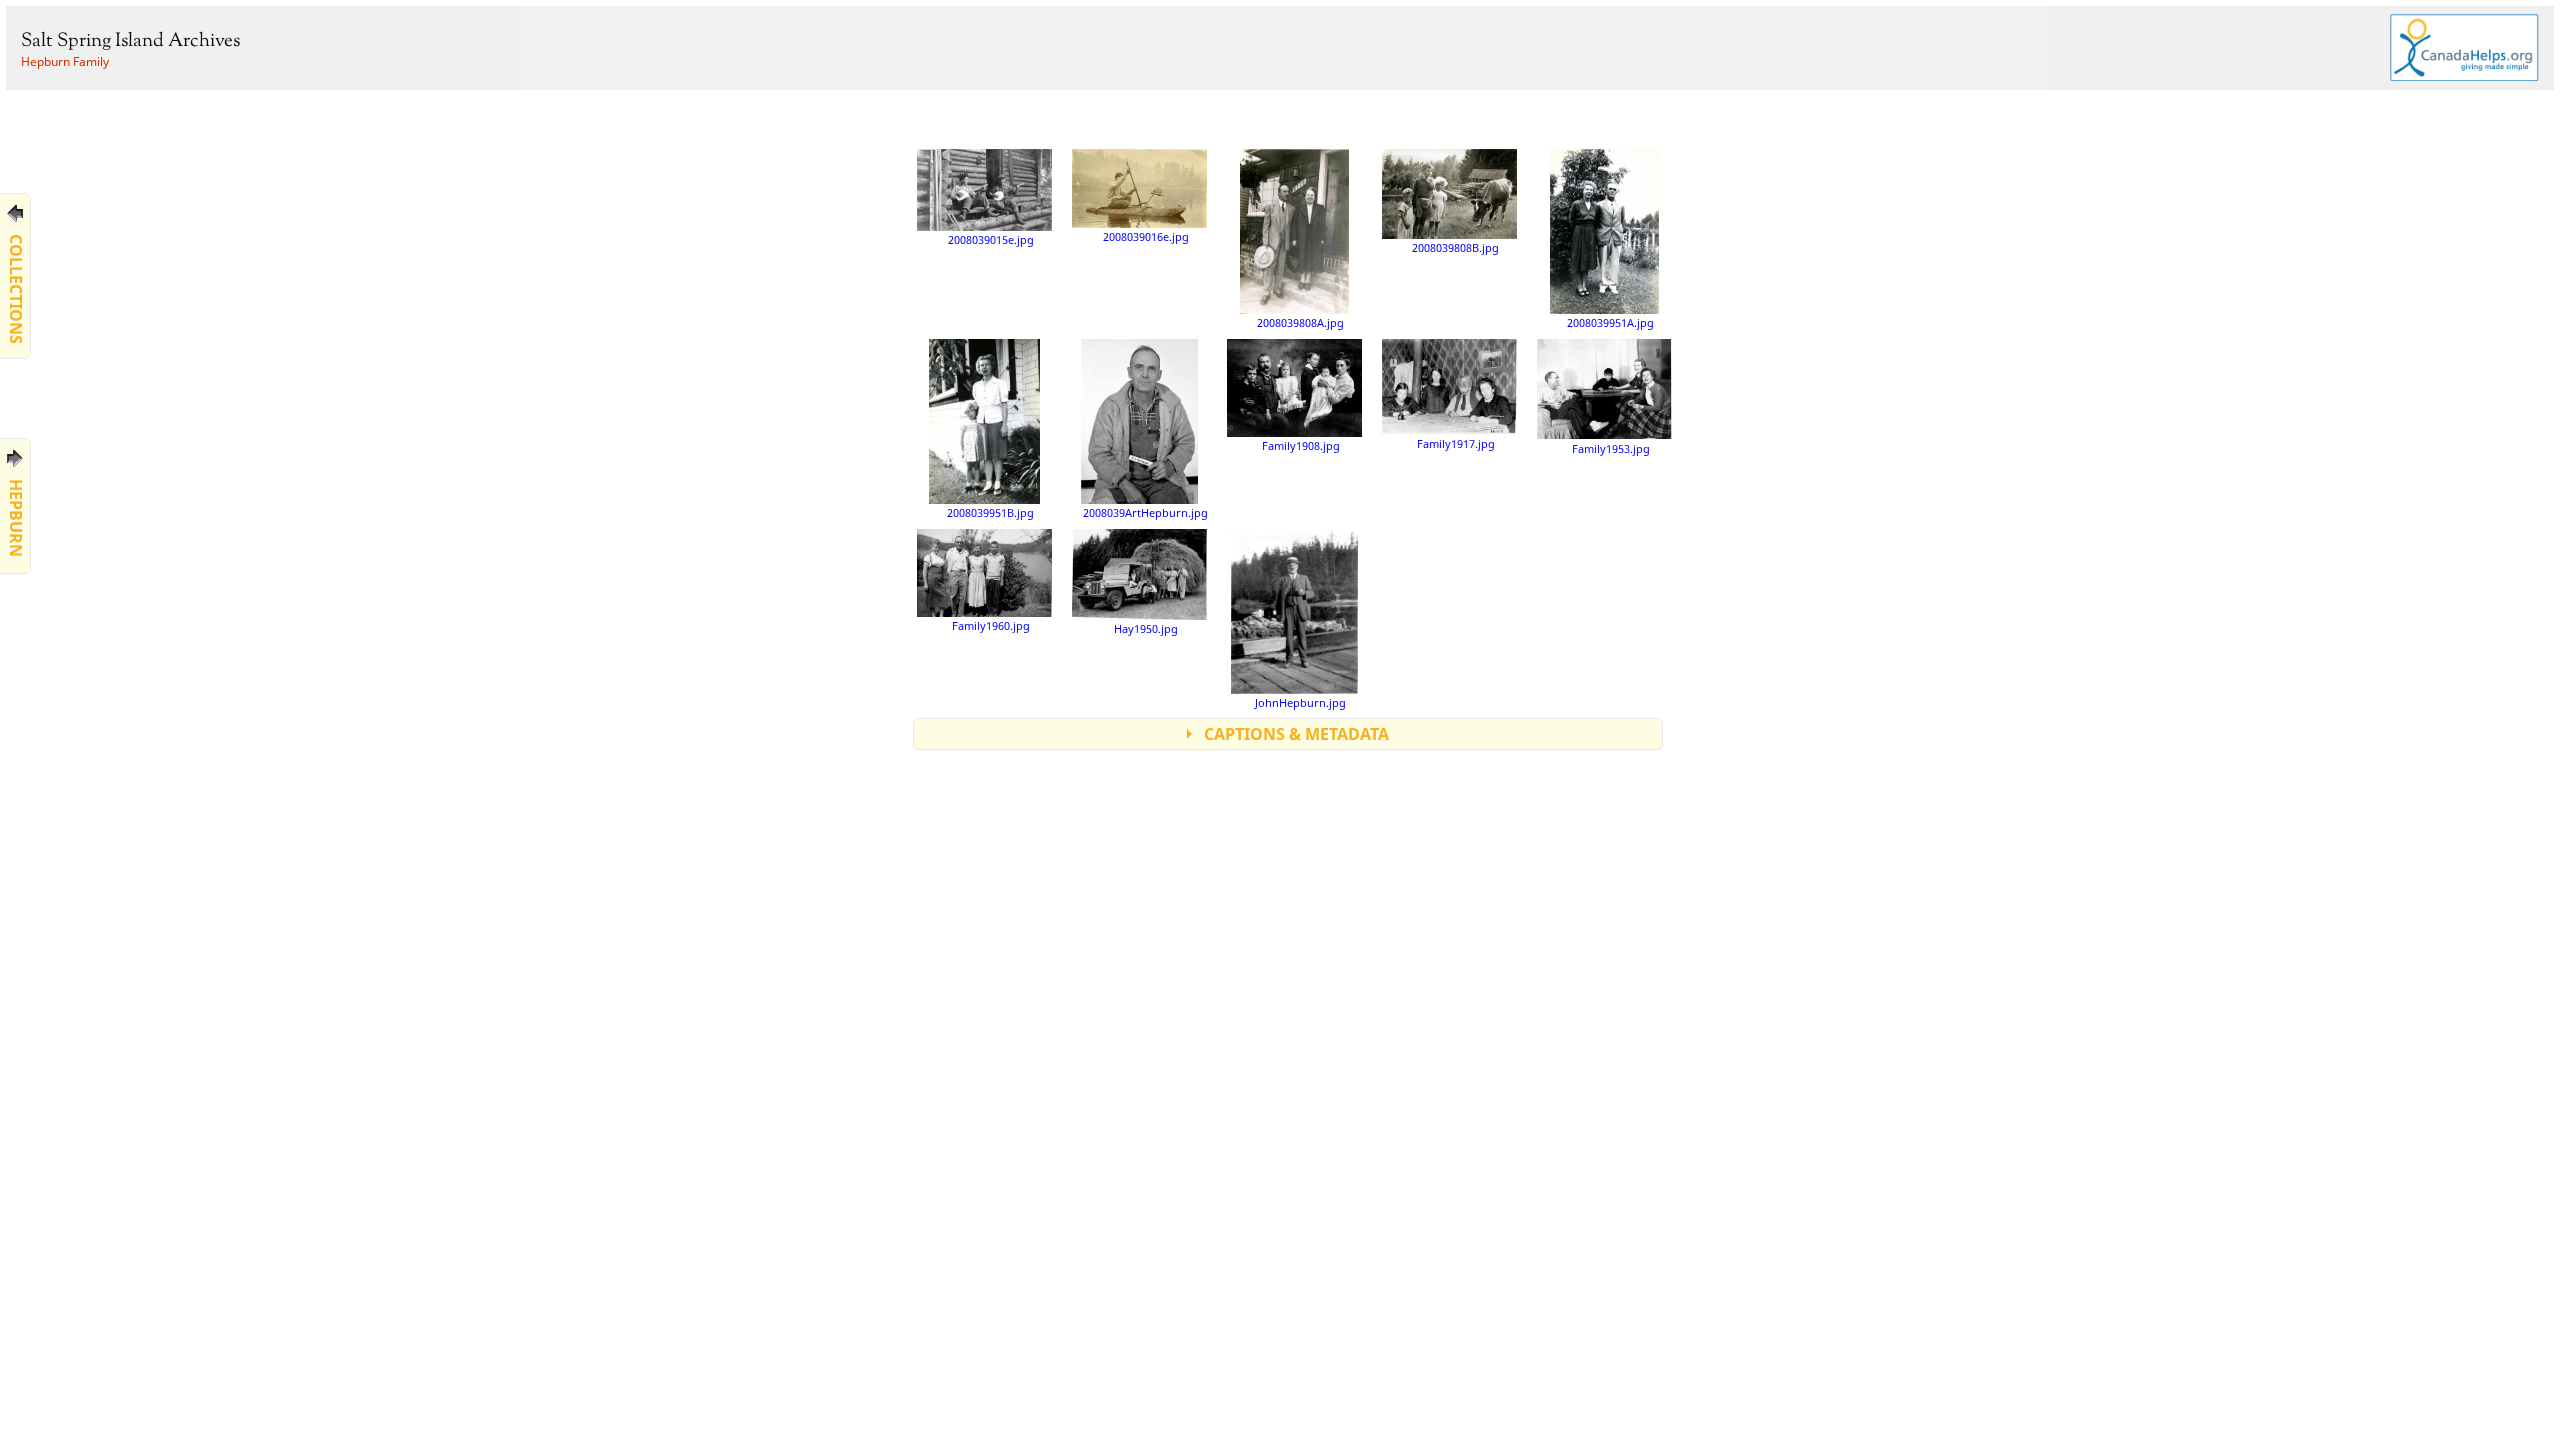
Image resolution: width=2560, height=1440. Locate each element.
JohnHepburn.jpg (1300, 702)
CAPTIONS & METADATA (1296, 734)
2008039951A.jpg (1610, 322)
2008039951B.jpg (990, 512)
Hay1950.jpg (1146, 628)
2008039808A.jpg (1300, 322)
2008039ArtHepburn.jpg (1145, 512)
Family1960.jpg (991, 625)
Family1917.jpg (1456, 443)
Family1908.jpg (1301, 445)
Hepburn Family (65, 61)
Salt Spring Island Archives (130, 41)
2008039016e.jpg (1146, 236)
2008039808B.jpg (1455, 247)
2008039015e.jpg (991, 239)
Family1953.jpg (1611, 448)
